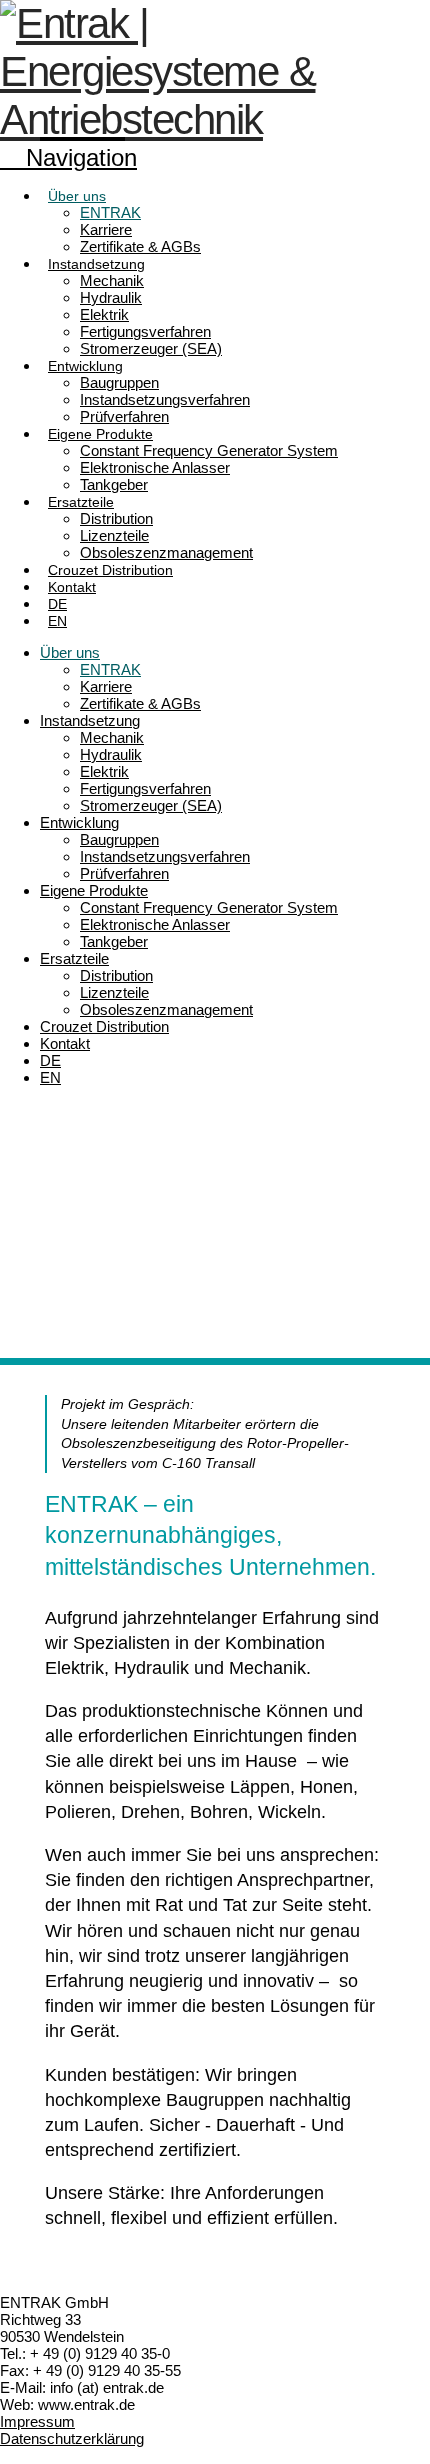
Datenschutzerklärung (72, 2438)
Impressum (37, 2421)
